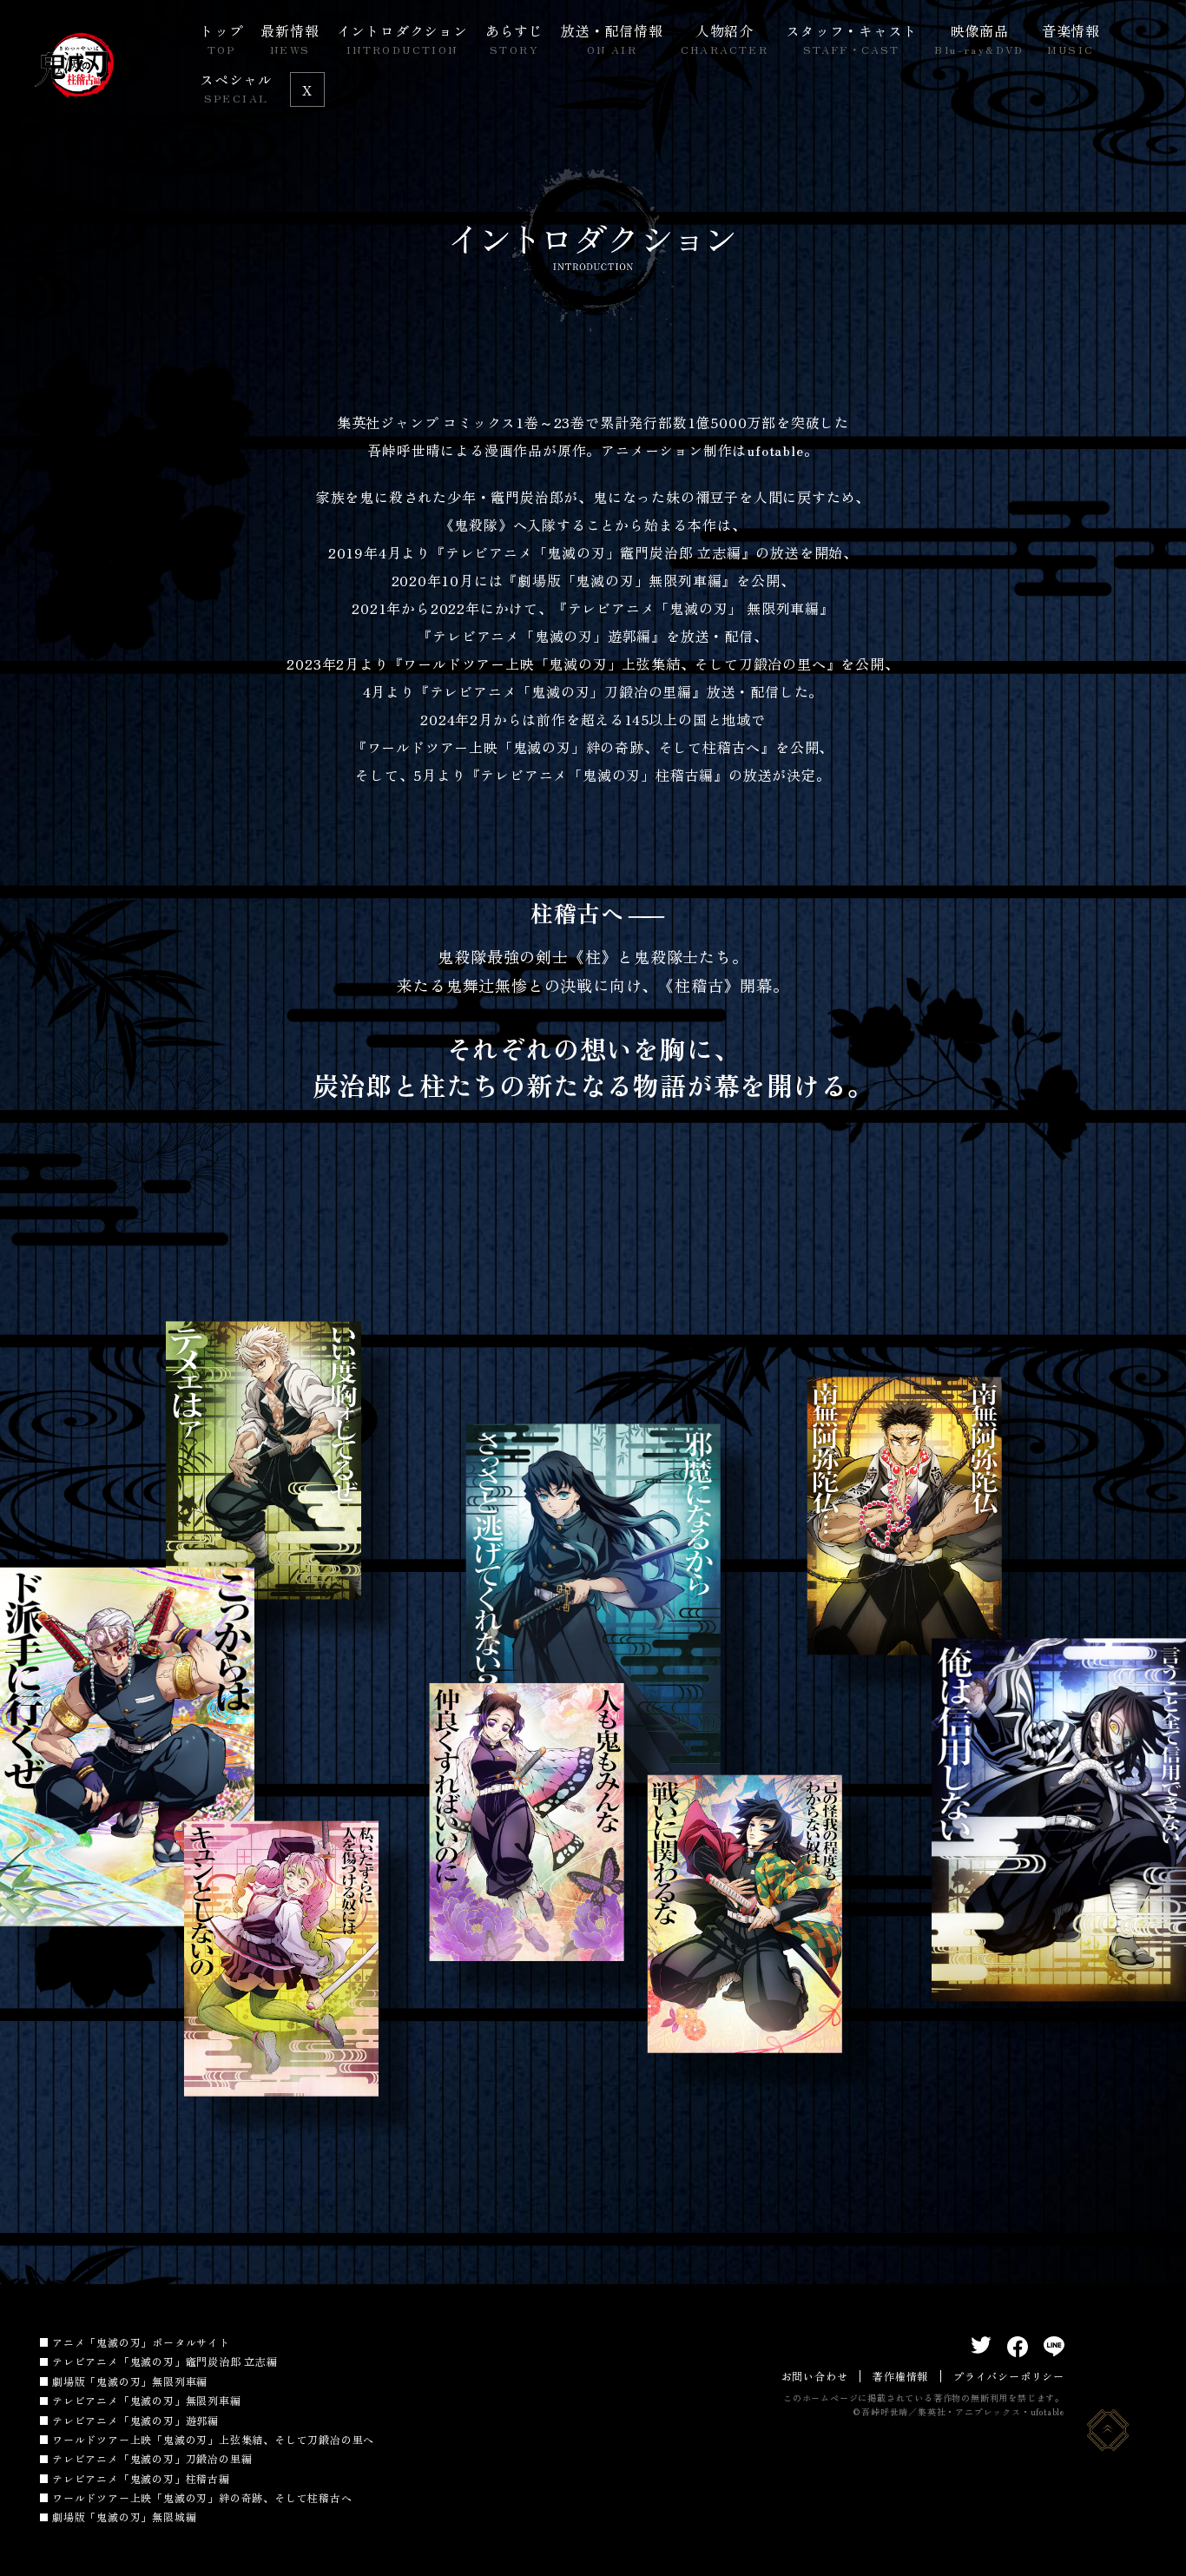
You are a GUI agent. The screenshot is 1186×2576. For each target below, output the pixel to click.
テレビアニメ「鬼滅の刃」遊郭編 (135, 2420)
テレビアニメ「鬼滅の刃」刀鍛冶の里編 (152, 2458)
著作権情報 (900, 2376)
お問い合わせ (815, 2376)
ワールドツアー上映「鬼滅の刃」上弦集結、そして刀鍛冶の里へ (213, 2439)
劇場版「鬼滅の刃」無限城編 (124, 2517)
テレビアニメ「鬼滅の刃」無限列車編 (147, 2400)
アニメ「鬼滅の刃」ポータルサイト (141, 2342)
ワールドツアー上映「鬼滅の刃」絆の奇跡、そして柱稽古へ (202, 2497)
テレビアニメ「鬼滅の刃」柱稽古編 (141, 2478)
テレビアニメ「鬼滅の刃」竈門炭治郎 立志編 (165, 2361)
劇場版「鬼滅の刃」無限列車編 (130, 2381)
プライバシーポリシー (1009, 2376)
